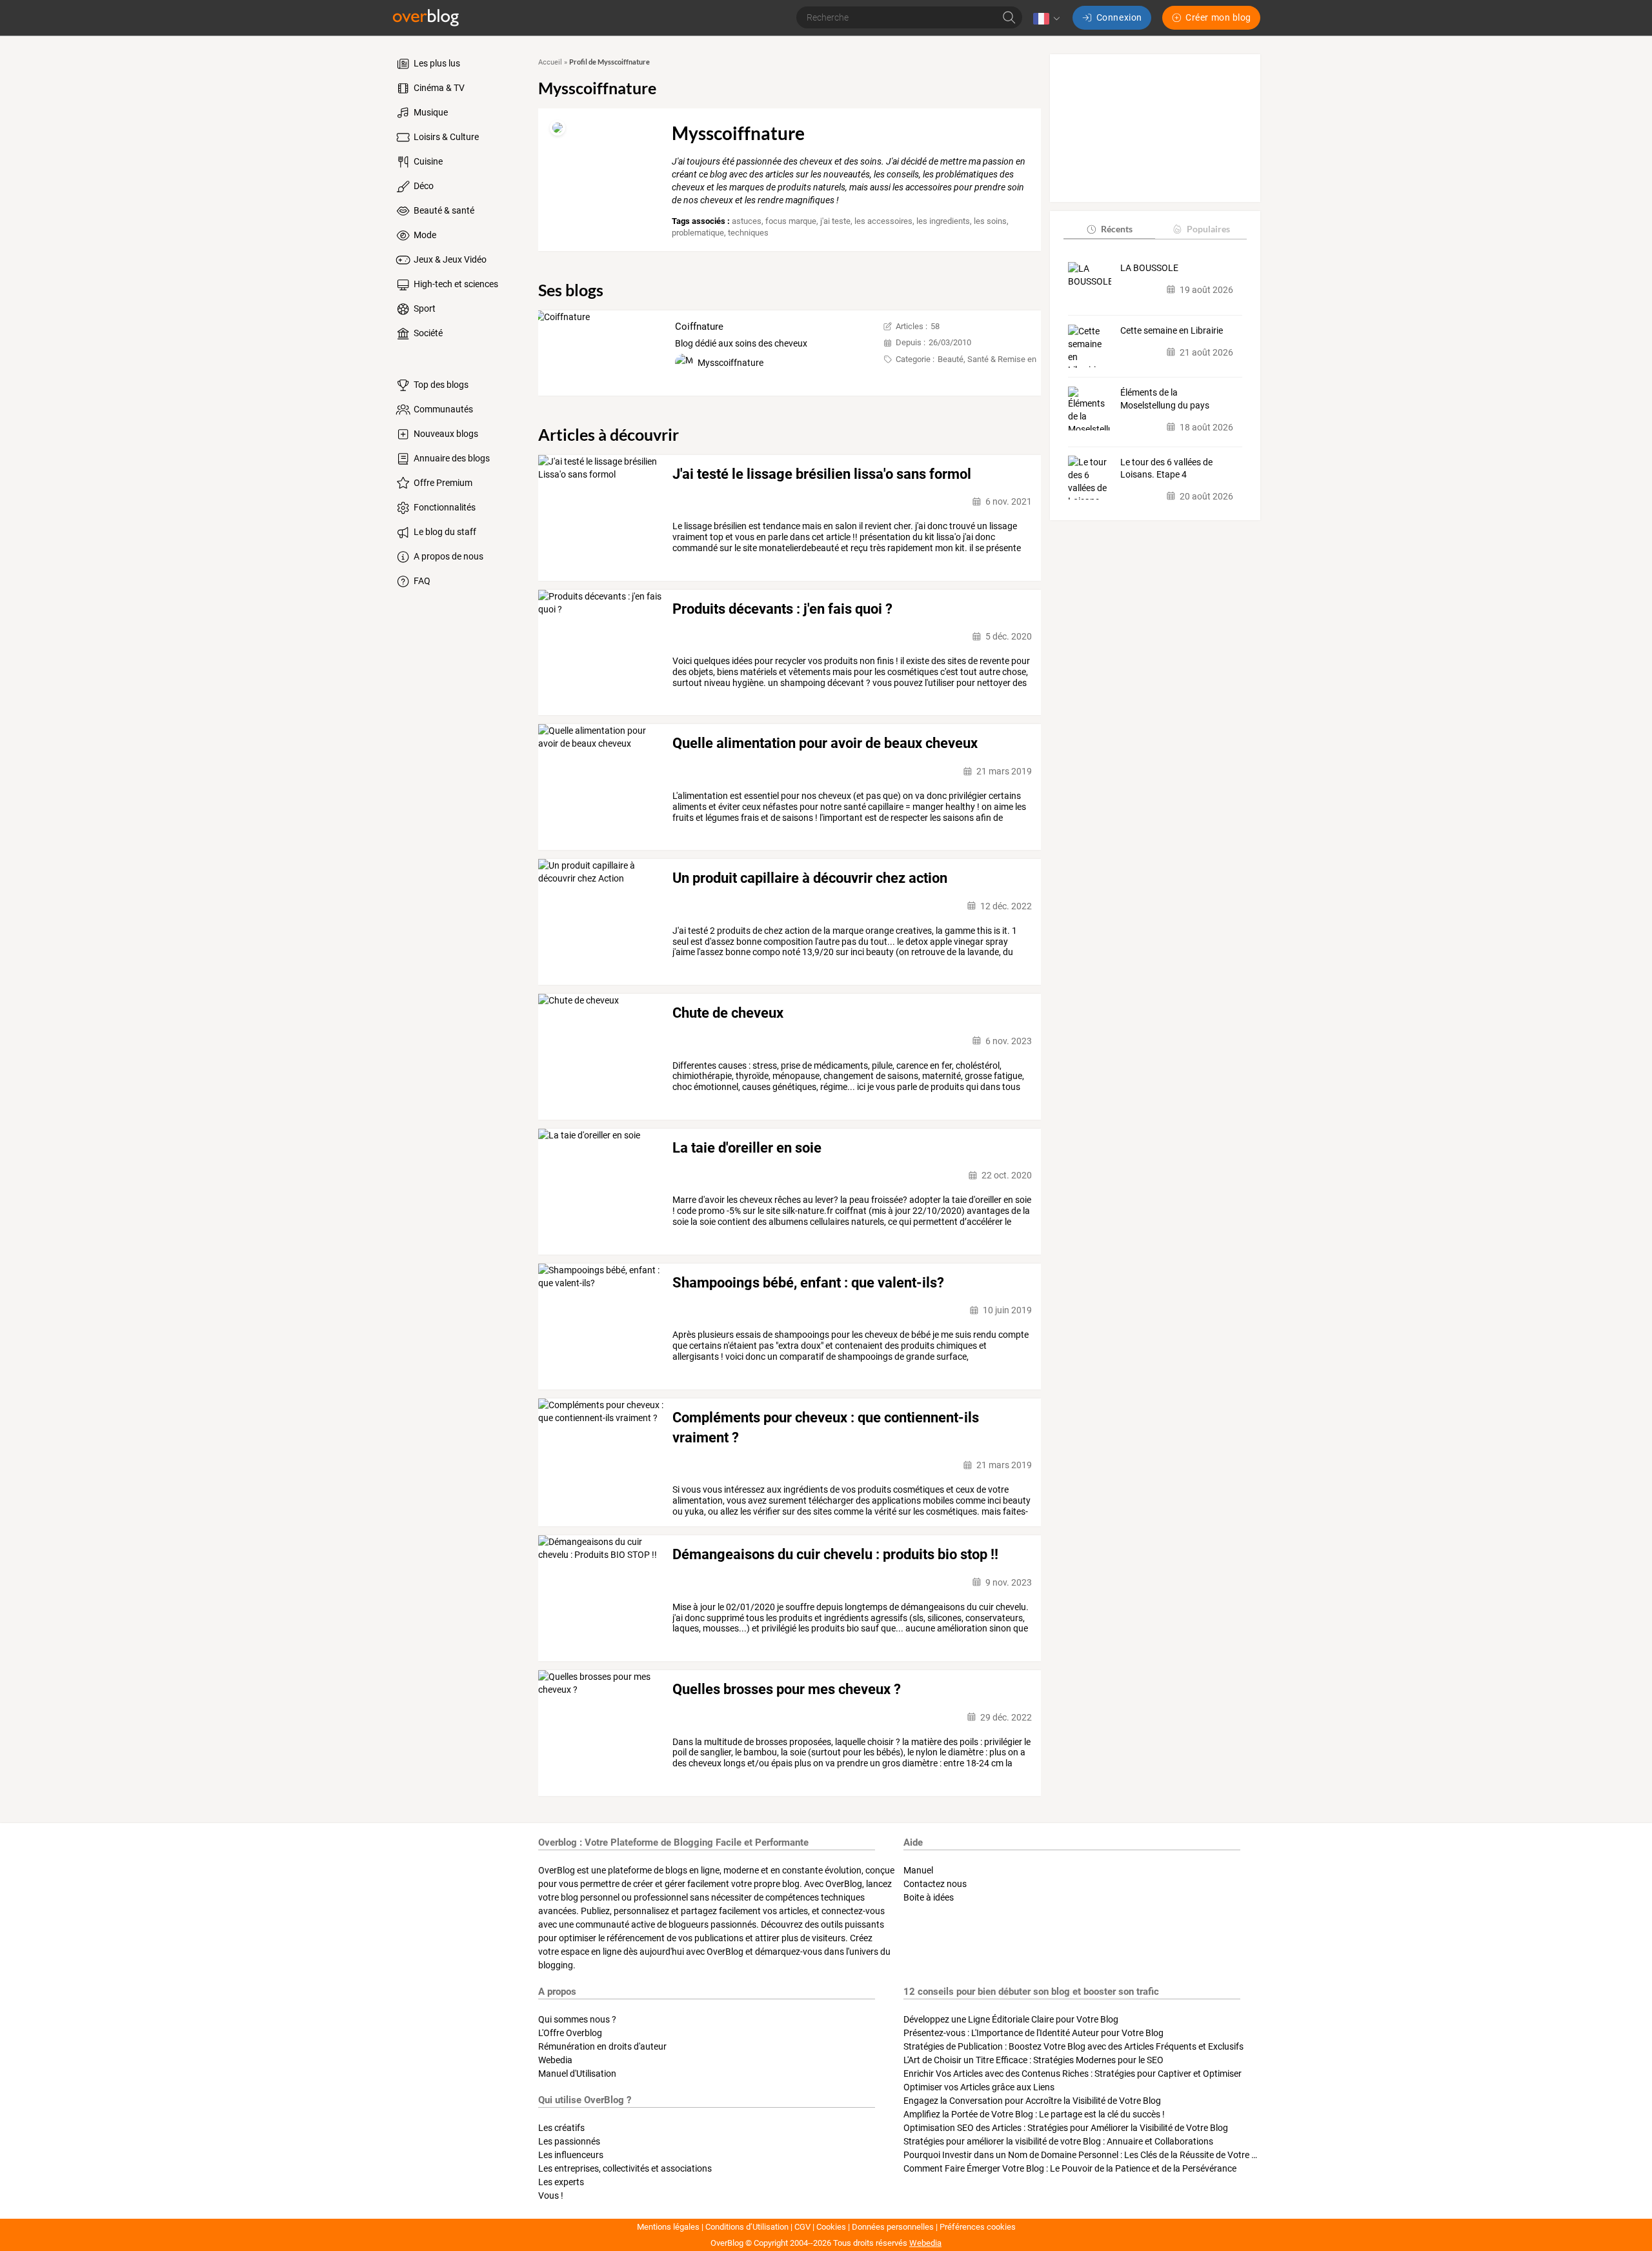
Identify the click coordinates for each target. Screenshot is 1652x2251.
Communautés (442, 409)
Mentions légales (668, 2227)
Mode (424, 235)
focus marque (791, 221)
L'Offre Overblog (570, 2033)
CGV (802, 2227)
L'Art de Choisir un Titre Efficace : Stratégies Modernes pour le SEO (1033, 2060)
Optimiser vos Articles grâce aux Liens (979, 2087)
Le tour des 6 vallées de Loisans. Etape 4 (1166, 468)
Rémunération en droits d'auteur (602, 2046)
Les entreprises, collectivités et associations (625, 2168)
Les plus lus (436, 63)
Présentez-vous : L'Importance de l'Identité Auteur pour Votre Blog (1033, 2033)
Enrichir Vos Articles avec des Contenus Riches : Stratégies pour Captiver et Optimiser (1073, 2074)
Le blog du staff (444, 532)
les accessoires (883, 221)
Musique (430, 112)
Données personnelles (893, 2227)
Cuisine (427, 161)
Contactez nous (935, 1884)
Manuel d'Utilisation (577, 2074)
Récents (1117, 229)
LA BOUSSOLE (1149, 268)
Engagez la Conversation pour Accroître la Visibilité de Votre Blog (1032, 2101)
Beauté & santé (443, 210)
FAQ (421, 581)
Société (427, 333)
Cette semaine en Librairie (1172, 330)
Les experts (561, 2182)
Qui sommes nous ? (577, 2019)
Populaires (1208, 229)
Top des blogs (440, 385)
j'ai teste (835, 221)
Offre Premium (442, 483)
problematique (698, 233)
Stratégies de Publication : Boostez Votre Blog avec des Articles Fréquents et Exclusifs (1073, 2046)
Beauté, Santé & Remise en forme (999, 359)
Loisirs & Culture (445, 137)
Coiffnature (699, 327)
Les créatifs (561, 2128)
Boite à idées (929, 1897)
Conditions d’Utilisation (747, 2227)
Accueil (550, 62)
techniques (748, 233)
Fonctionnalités (444, 507)
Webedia (555, 2060)
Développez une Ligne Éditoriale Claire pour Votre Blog (1011, 2019)
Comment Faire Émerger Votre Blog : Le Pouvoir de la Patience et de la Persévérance (1070, 2168)
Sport (424, 308)
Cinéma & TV (438, 88)
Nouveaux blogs (445, 434)
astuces (747, 221)
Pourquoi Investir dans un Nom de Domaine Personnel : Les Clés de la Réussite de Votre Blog (1086, 2155)
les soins (990, 221)
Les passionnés (569, 2141)
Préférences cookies (978, 2227)
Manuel (918, 1870)
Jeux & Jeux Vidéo (449, 259)
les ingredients (943, 221)
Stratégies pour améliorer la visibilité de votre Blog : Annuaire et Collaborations (1058, 2141)
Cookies (831, 2227)
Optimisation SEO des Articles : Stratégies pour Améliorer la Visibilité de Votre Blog (1066, 2128)
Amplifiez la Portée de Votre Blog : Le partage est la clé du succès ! (1034, 2114)
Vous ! (551, 2195)
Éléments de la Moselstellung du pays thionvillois (1165, 399)
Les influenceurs (571, 2155)
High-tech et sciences (455, 284)
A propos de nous (448, 556)
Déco (423, 186)
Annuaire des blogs (451, 458)
